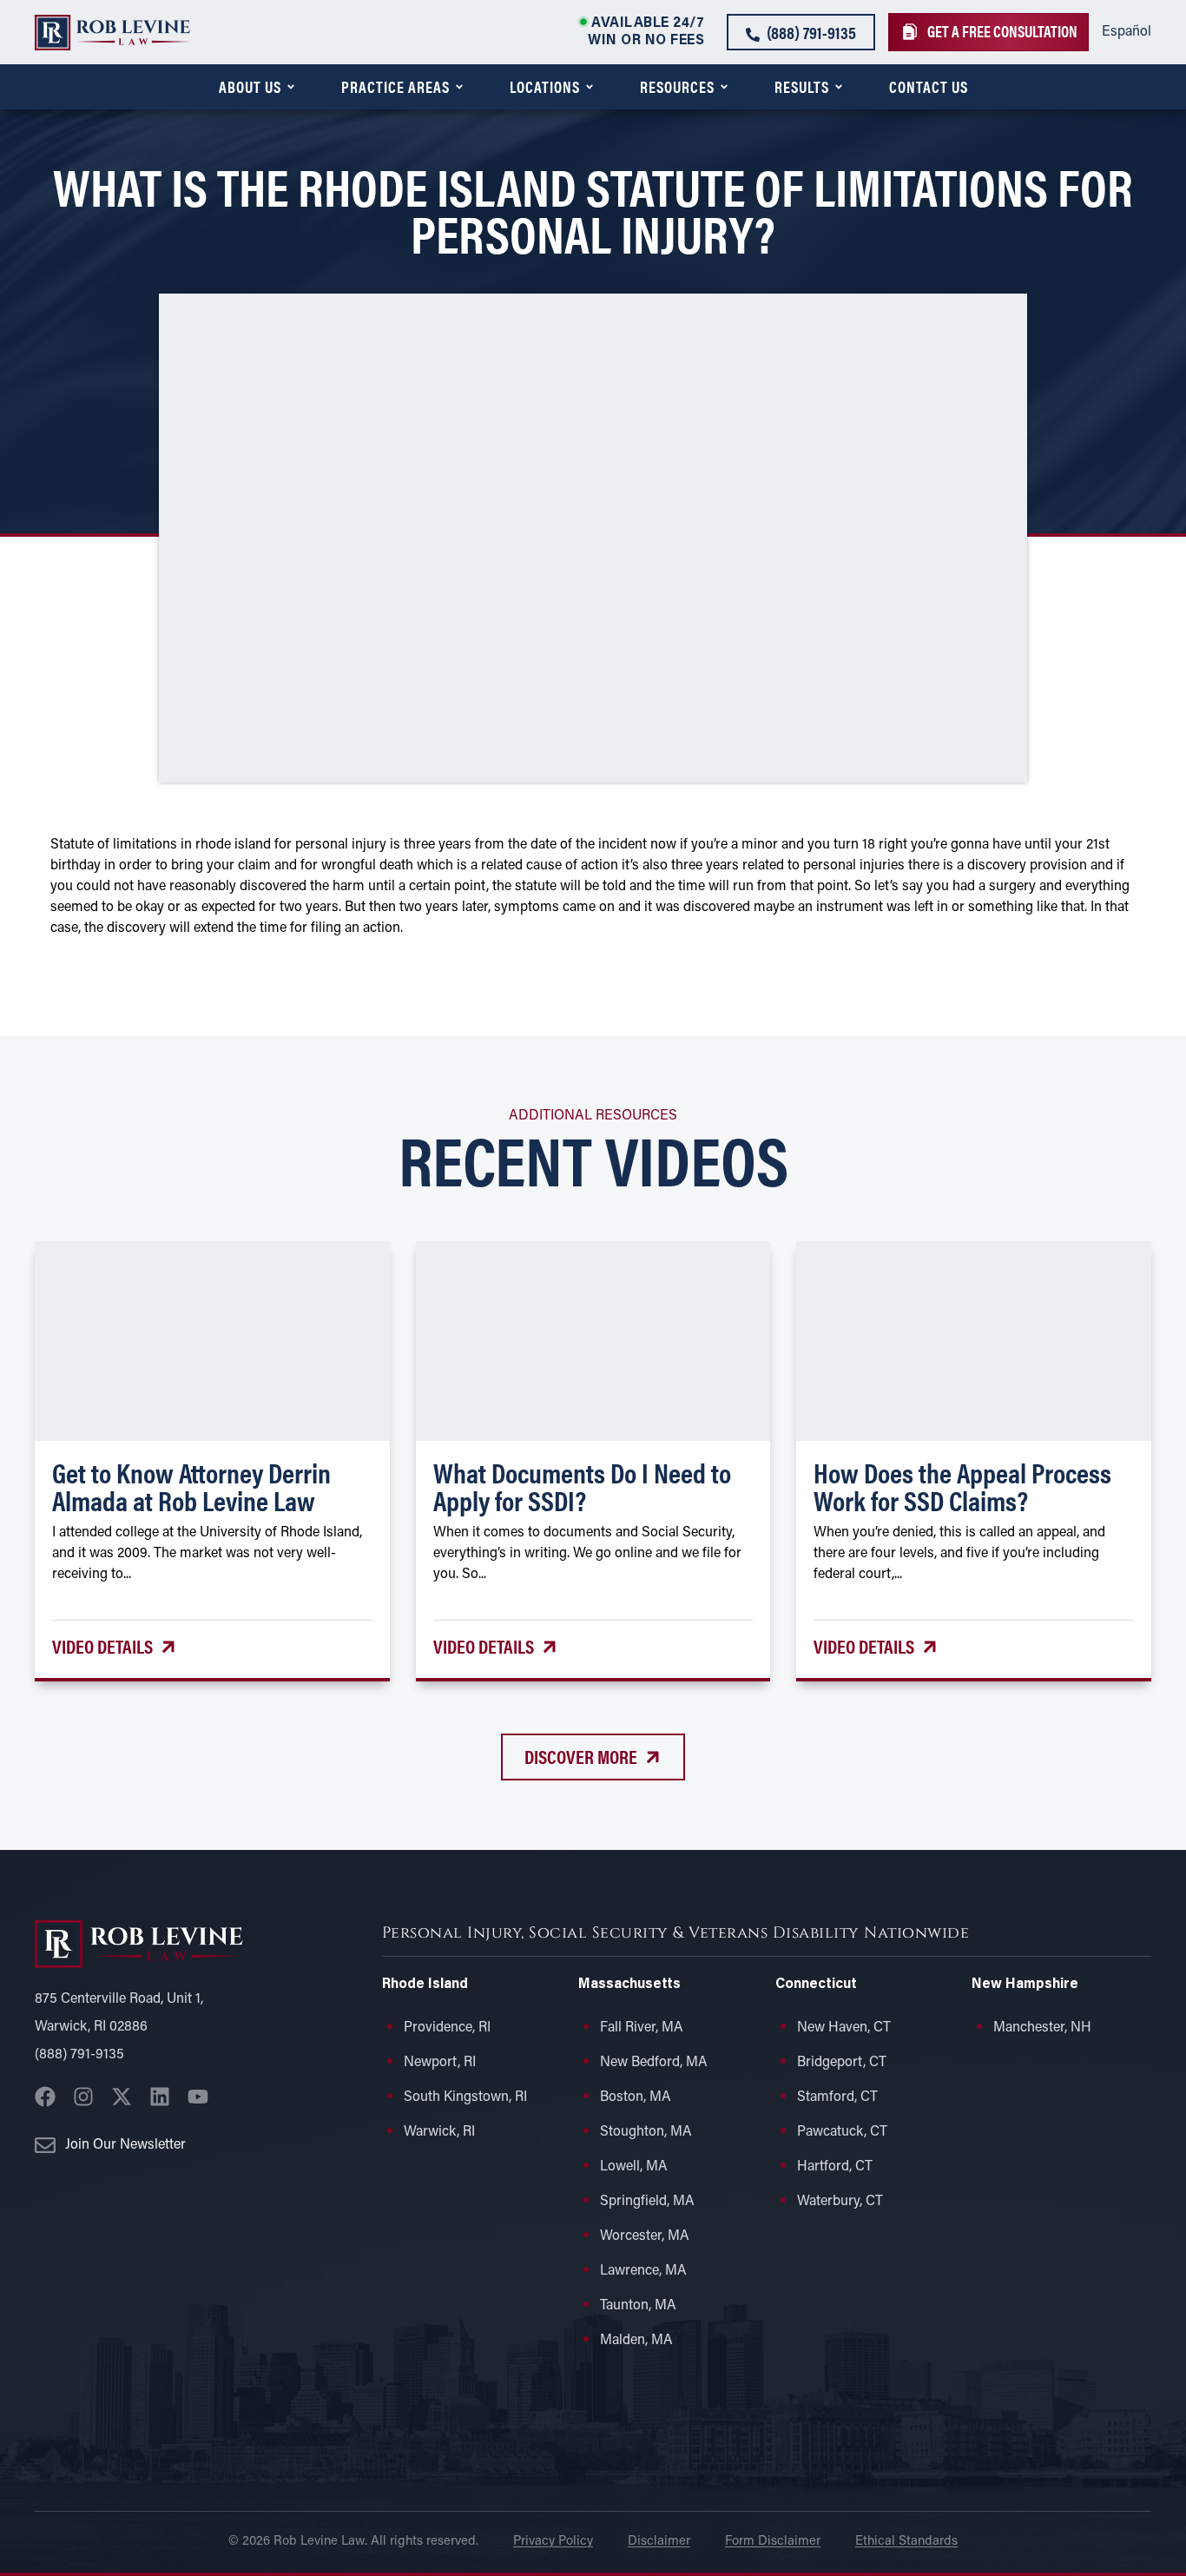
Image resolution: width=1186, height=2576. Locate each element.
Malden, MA (636, 2341)
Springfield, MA (647, 2202)
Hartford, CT (835, 2167)
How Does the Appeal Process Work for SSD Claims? (962, 1486)
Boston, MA (636, 2097)
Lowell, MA (634, 2167)
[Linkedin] (160, 2097)
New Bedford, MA (654, 2063)
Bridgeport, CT (842, 2063)
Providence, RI (447, 2028)
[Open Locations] (590, 87)
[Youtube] (198, 2097)
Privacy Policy (553, 2542)
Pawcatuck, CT (842, 2132)
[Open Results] (839, 87)
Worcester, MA (645, 2236)
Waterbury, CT (840, 2202)
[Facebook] (45, 2097)
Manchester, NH (1042, 2028)
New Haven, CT (844, 2028)
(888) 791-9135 (79, 2055)
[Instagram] (83, 2097)
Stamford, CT (837, 2097)
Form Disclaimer (773, 2542)
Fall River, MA (642, 2028)
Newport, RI (440, 2063)
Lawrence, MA (643, 2271)
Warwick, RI (439, 2132)
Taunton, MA (638, 2306)
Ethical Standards (906, 2542)
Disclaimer (659, 2542)
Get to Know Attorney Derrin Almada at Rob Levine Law (191, 1486)
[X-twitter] (122, 2097)
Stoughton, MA (646, 2132)
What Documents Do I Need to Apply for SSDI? (582, 1486)
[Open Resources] (724, 87)
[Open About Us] (291, 87)
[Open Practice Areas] (459, 87)
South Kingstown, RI (465, 2097)
